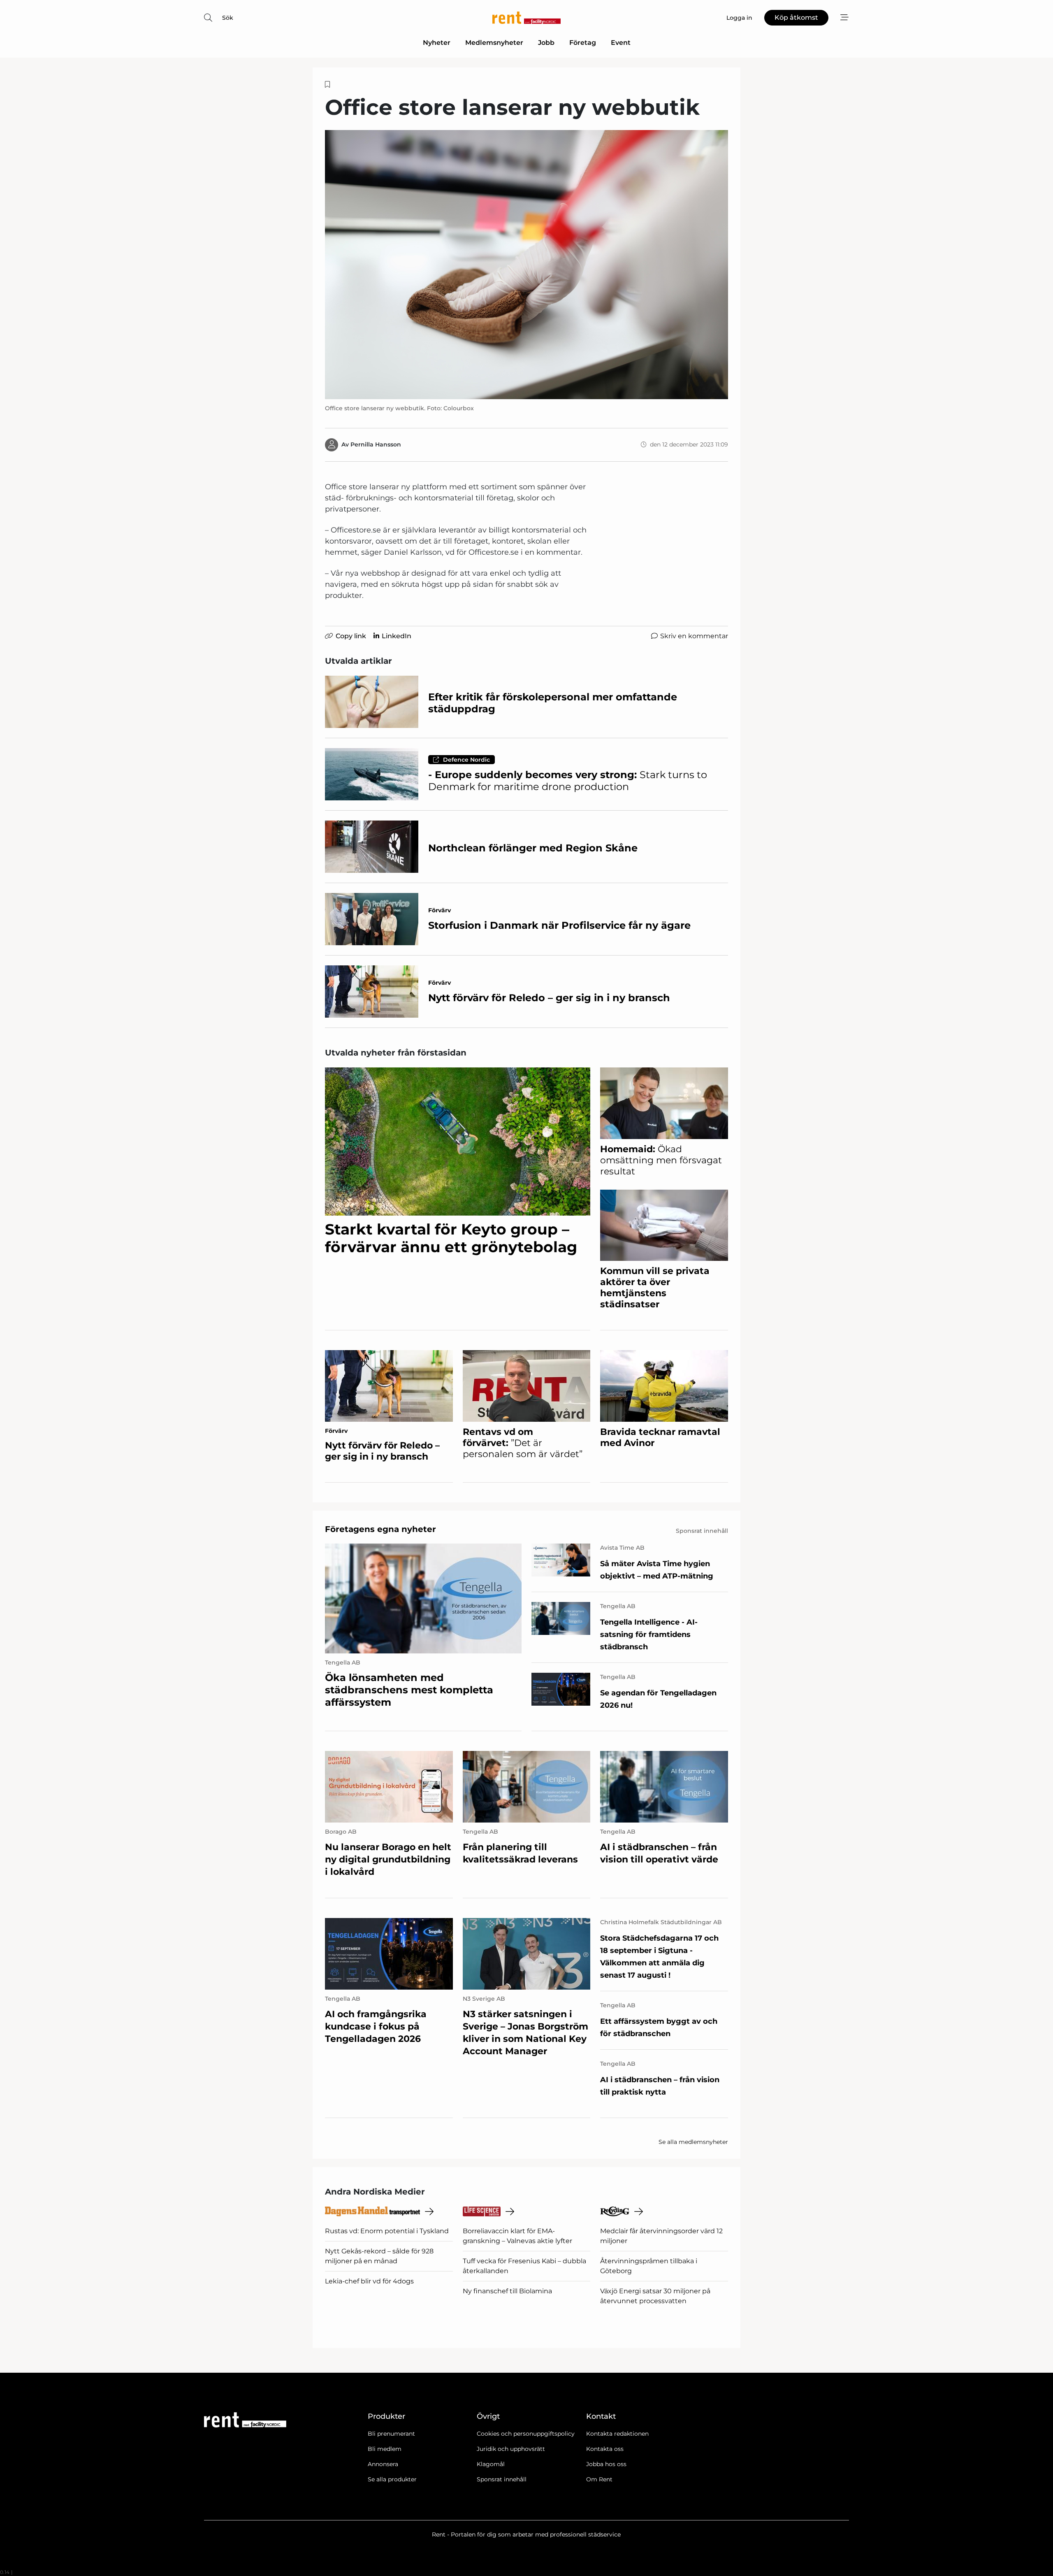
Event (621, 43)
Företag (583, 43)
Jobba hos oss (606, 2464)
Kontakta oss (605, 2449)
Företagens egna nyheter (380, 1529)
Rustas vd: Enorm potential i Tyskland (387, 2231)
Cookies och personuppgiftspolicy (526, 2434)
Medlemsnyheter (494, 43)
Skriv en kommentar (694, 636)
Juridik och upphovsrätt (511, 2449)
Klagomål (491, 2464)
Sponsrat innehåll (502, 2479)
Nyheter (437, 43)
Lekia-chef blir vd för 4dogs (369, 2281)
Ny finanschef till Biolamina (507, 2291)
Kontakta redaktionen (617, 2434)
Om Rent (599, 2479)
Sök (228, 18)
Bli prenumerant (391, 2434)
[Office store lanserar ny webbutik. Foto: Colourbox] (526, 264)
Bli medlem (385, 2449)
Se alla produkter (392, 2479)
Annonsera (383, 2464)
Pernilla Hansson (376, 444)
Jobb (546, 43)
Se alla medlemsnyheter (693, 2142)
